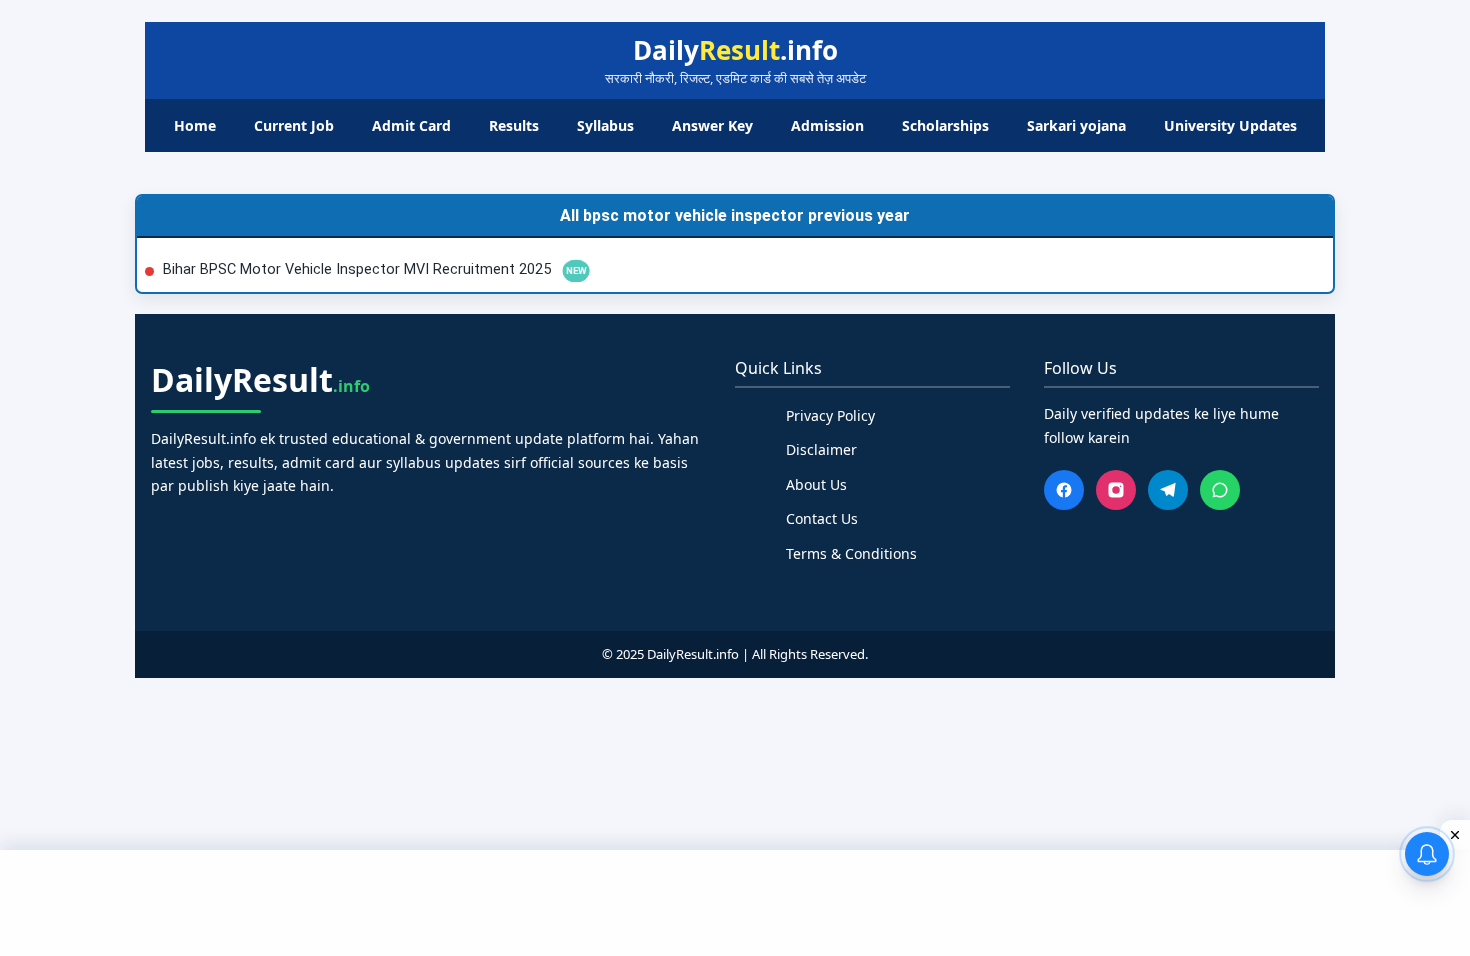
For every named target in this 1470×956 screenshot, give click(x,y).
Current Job (294, 125)
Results (514, 125)
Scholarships (945, 125)
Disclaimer (821, 449)
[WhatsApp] (1220, 490)
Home (195, 125)
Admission (827, 125)
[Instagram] (1116, 490)
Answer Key (712, 125)
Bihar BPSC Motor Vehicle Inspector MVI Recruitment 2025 (359, 269)
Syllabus (605, 125)
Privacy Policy (830, 415)
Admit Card (411, 125)
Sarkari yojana (1076, 125)
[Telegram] (1168, 490)
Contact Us (822, 518)
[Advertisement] (735, 900)
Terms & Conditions (851, 553)
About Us (816, 484)
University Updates (1230, 125)
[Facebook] (1064, 490)
